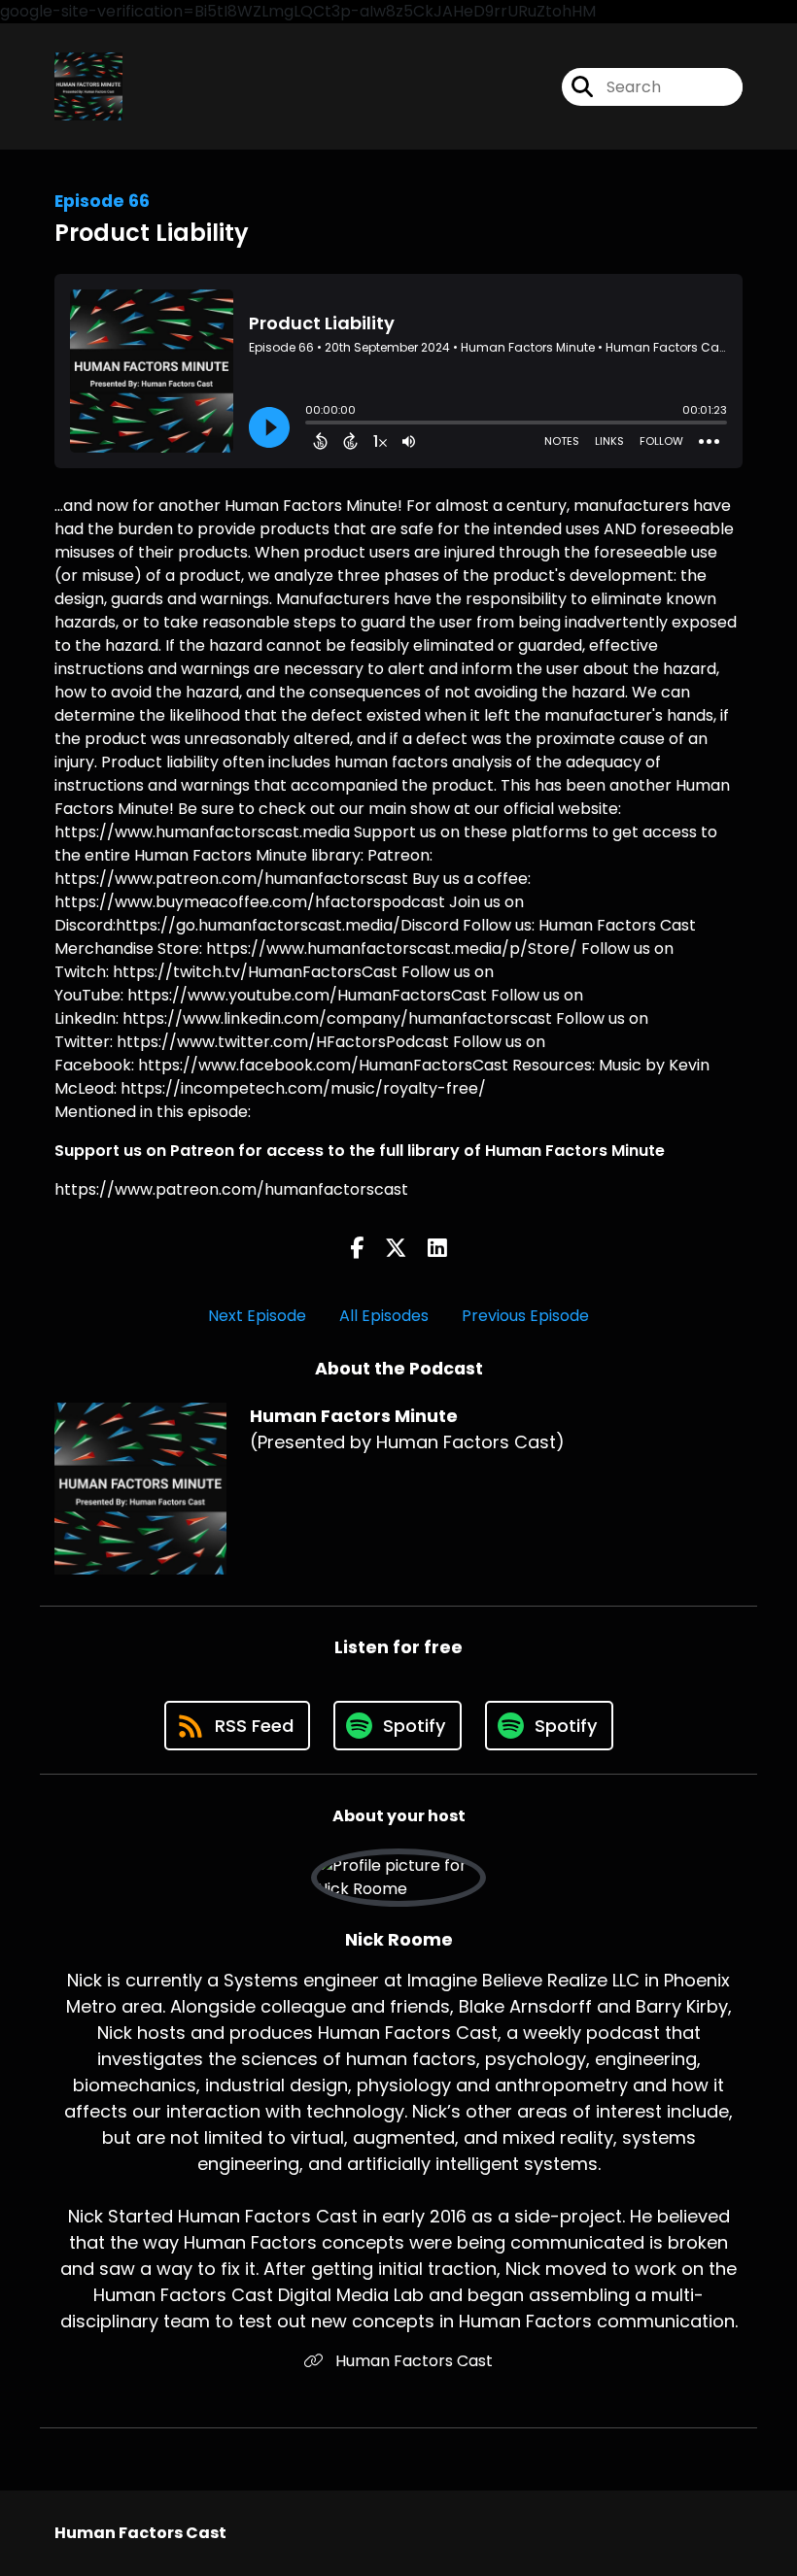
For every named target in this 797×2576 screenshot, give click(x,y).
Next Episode (257, 1316)
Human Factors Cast (412, 2361)
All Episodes (384, 1316)
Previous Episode (525, 1316)
